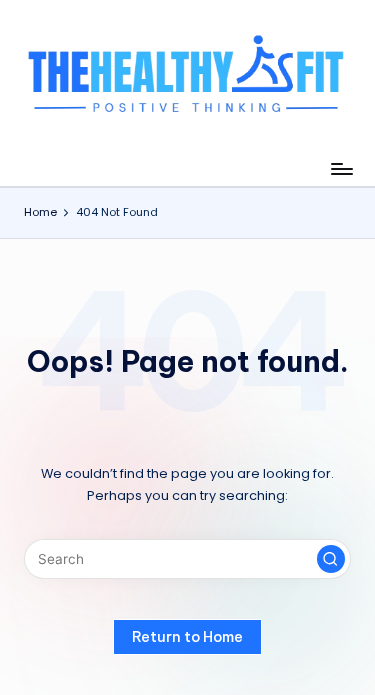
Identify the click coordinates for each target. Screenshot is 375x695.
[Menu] (341, 168)
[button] (331, 559)
